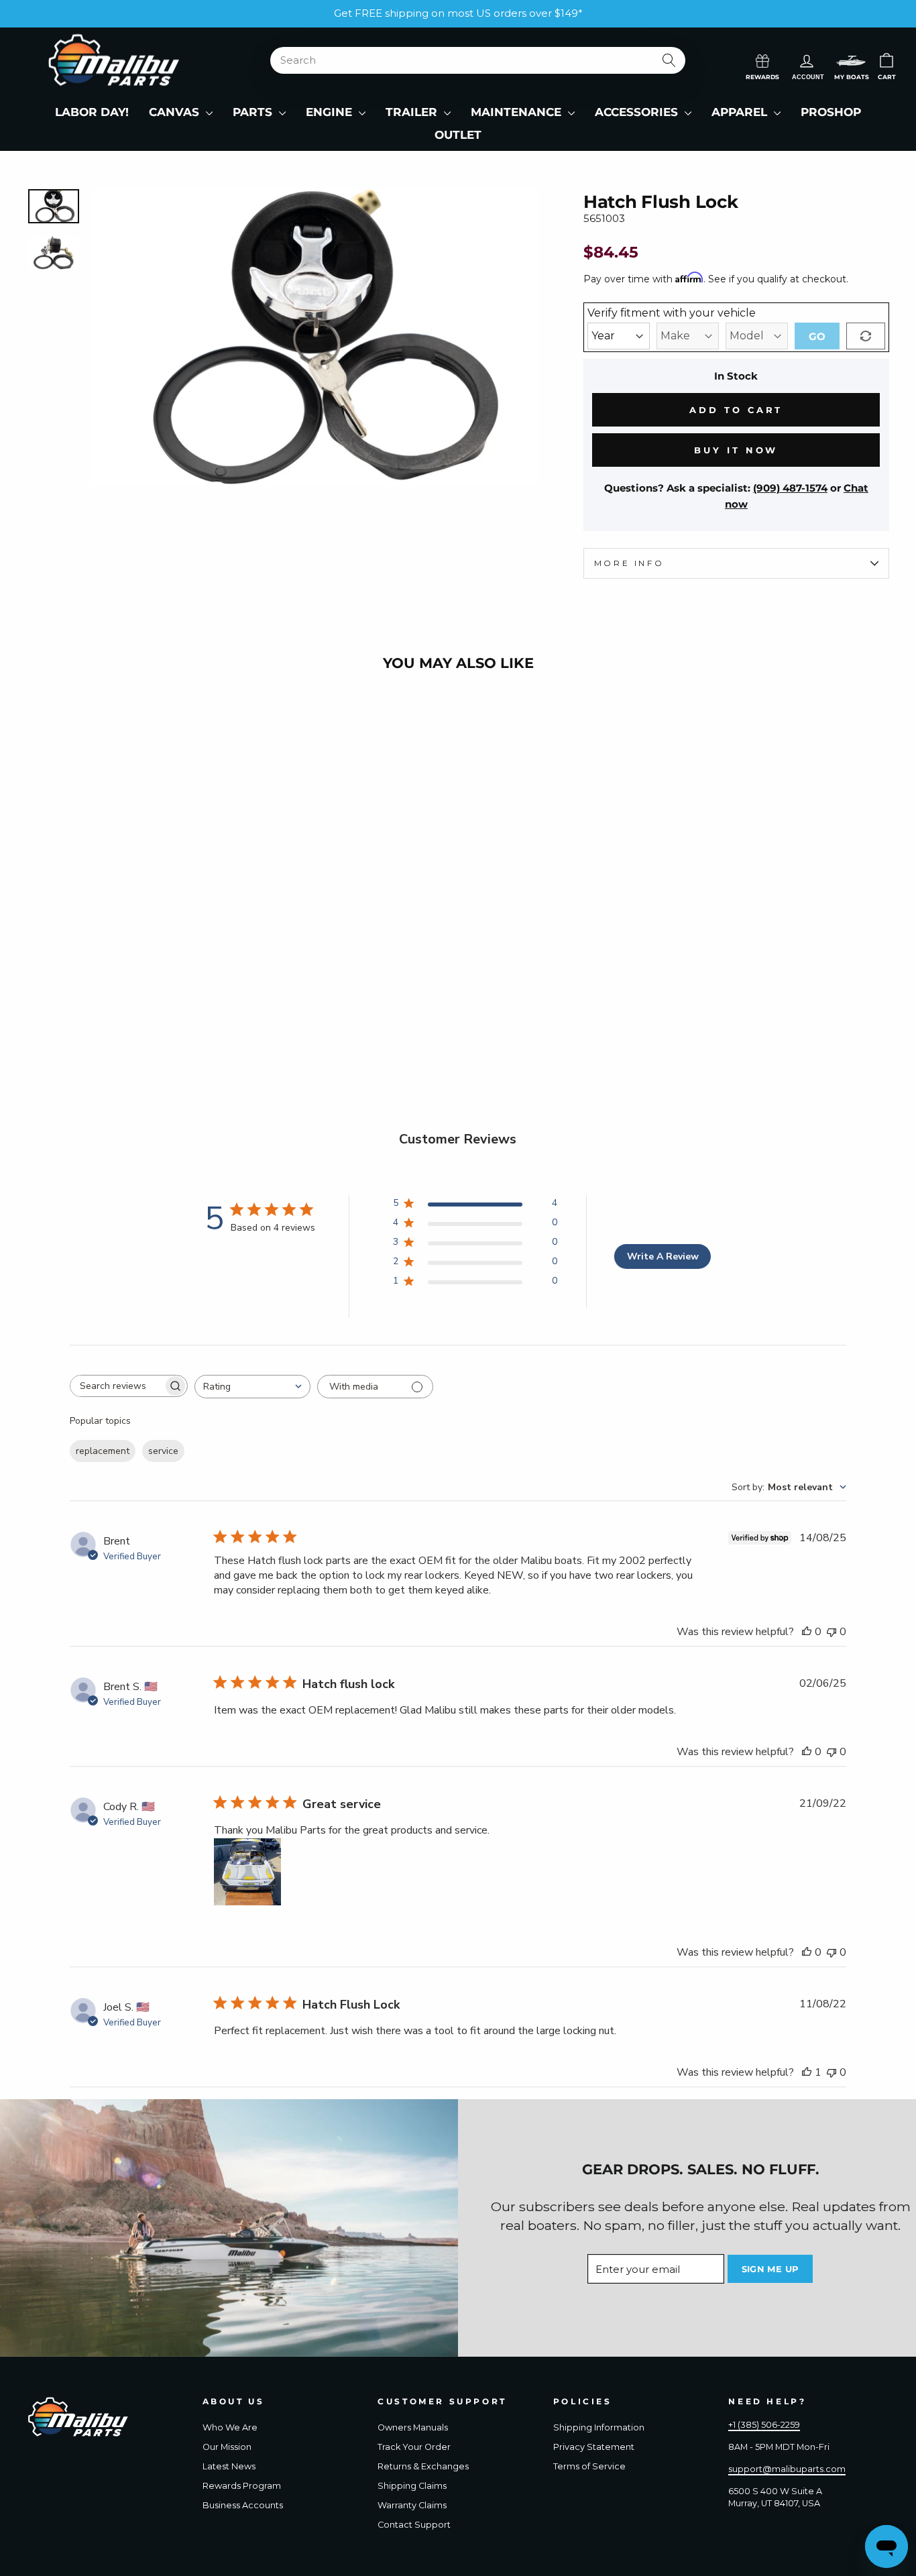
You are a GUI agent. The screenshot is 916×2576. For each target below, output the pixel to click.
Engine (331, 112)
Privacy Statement (594, 2447)
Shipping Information (599, 2427)
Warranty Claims (412, 2505)
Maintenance (518, 112)
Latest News (229, 2466)
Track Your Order (414, 2447)
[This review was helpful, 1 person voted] (807, 2072)
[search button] (669, 60)
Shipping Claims (412, 2486)
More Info (629, 563)
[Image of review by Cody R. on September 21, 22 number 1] (247, 1872)
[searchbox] (117, 1386)
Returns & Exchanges (423, 2466)
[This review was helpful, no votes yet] (807, 1632)
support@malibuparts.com (787, 2469)
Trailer (413, 112)
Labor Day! (92, 112)
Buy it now (736, 450)
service (163, 1451)
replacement (103, 1451)
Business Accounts (243, 2505)
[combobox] (252, 1387)
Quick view (129, 997)
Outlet (458, 135)
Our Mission (227, 2447)
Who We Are (230, 2427)
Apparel (741, 112)
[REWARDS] (762, 60)
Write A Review (663, 1256)
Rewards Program (242, 2486)
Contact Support (414, 2525)
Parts (254, 112)
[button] (851, 61)
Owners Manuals (413, 2427)
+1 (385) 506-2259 (764, 2425)
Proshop (831, 112)
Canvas (176, 112)
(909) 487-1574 (790, 488)
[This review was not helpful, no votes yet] (832, 1632)
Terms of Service (589, 2466)
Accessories (638, 112)
